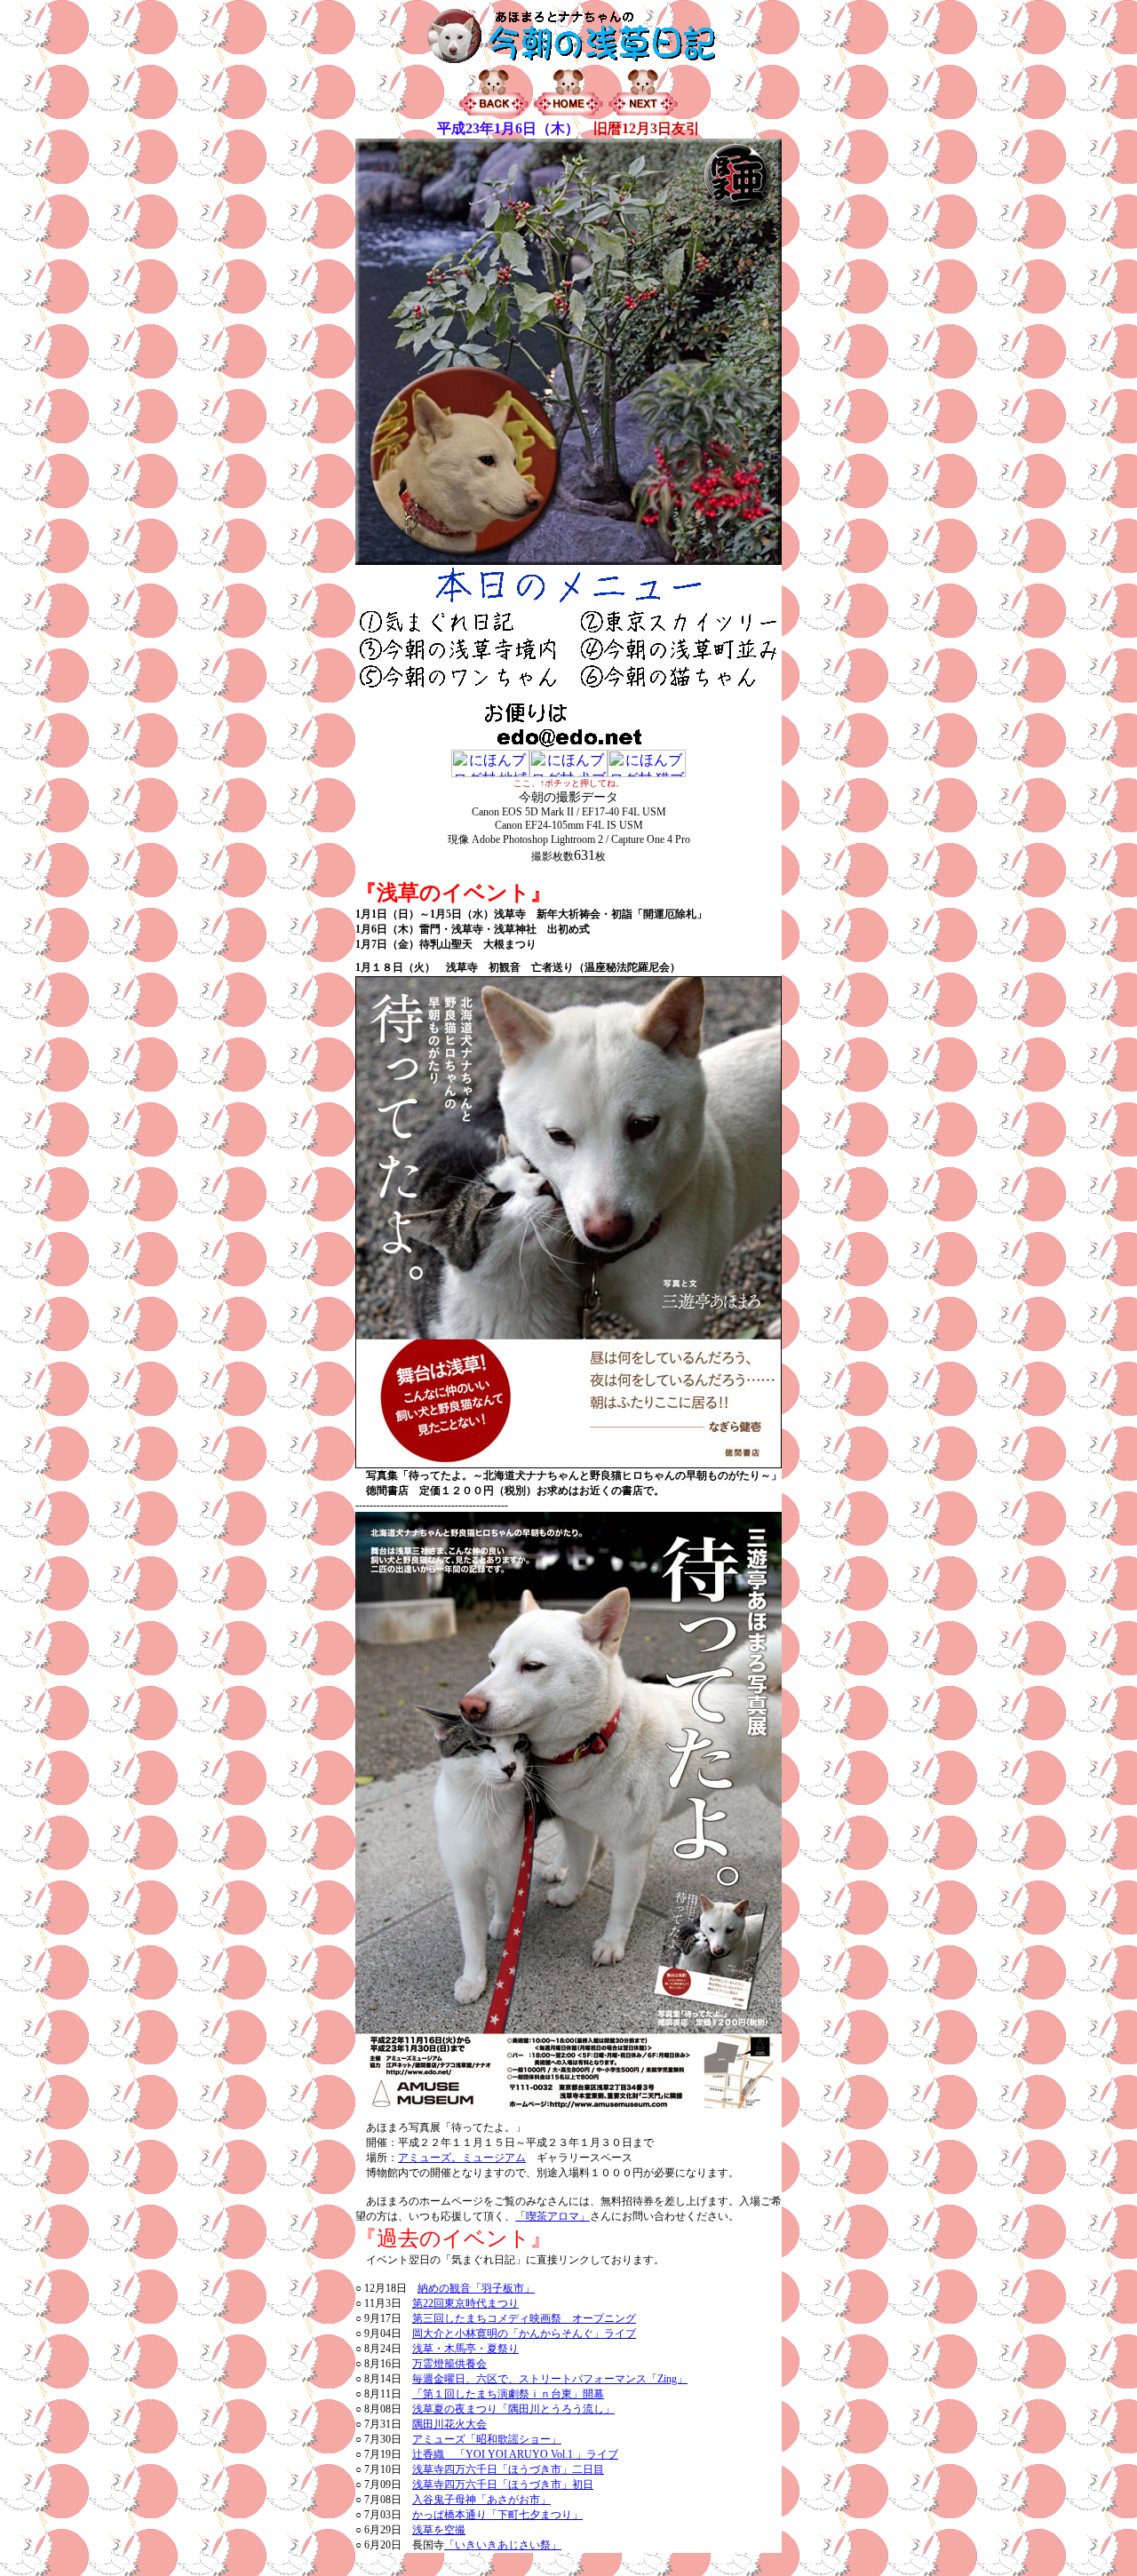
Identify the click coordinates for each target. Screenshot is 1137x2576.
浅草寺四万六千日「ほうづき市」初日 (503, 2485)
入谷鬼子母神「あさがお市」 (481, 2500)
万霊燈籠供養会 (449, 2364)
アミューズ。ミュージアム (462, 2158)
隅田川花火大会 (449, 2424)
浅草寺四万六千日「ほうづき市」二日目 (508, 2469)
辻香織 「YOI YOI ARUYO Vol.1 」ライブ (515, 2454)
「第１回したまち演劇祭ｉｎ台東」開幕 (508, 2394)
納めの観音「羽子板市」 (476, 2288)
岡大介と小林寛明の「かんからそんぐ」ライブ (524, 2334)
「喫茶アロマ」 (553, 2216)
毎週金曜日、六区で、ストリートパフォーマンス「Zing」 (550, 2379)
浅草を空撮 (439, 2530)
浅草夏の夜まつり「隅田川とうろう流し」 (513, 2409)
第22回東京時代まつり (465, 2303)
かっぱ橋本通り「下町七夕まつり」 (497, 2515)
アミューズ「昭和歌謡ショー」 (487, 2439)
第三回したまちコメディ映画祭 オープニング (524, 2318)
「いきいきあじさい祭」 (503, 2545)
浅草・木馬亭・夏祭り (465, 2349)
